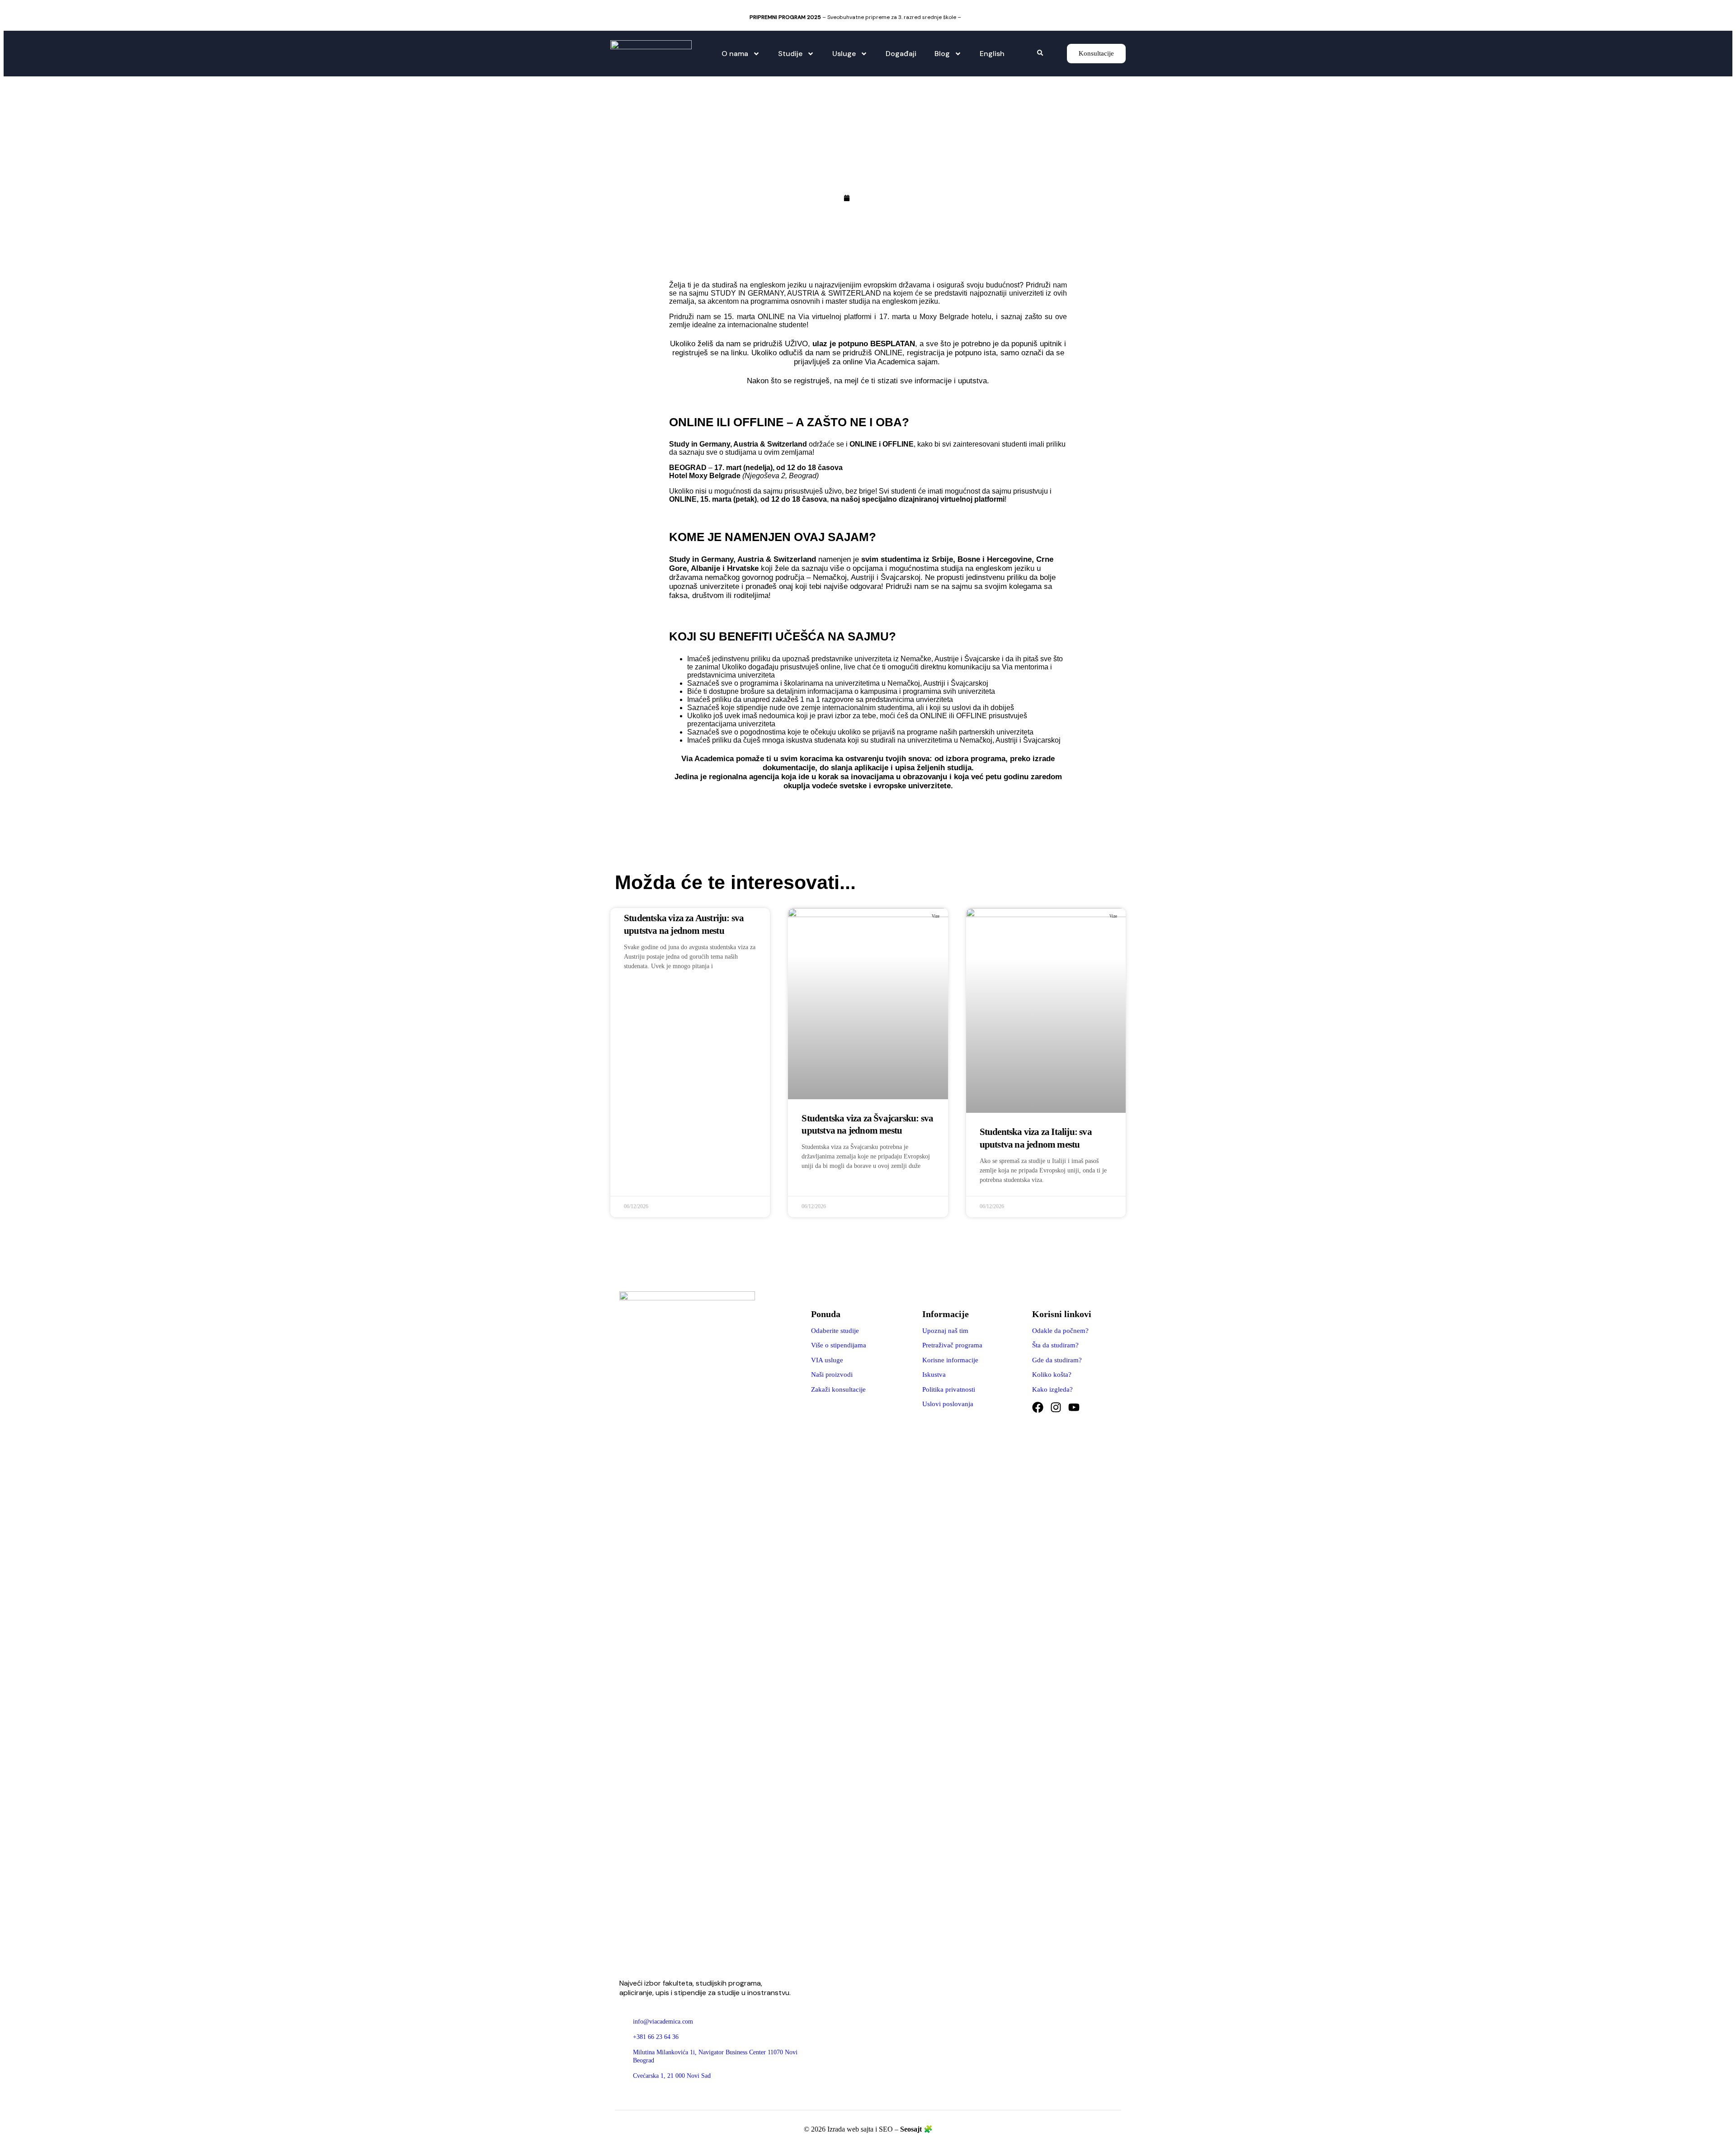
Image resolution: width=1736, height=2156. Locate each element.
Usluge (844, 54)
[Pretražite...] (1040, 53)
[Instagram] (1056, 1407)
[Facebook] (1038, 1407)
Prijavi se (975, 17)
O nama (735, 54)
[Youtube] (1074, 1407)
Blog (942, 54)
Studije (790, 54)
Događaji (901, 54)
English (992, 54)
